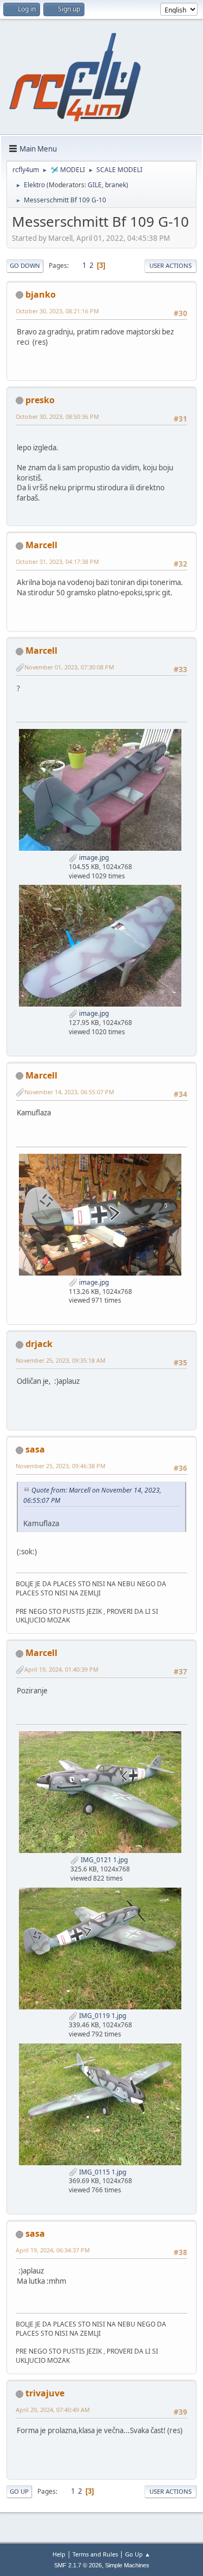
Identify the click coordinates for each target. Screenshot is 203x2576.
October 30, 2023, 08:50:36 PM (57, 416)
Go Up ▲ (138, 2554)
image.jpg (93, 857)
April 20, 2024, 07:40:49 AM (53, 2410)
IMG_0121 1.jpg (103, 1860)
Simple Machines (127, 2565)
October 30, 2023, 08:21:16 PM (57, 311)
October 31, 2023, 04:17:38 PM (57, 561)
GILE (95, 185)
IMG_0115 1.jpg (102, 2172)
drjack (39, 1344)
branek (116, 185)
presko (40, 400)
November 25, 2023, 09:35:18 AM (61, 1360)
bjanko (41, 294)
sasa (35, 1449)
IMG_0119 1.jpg (102, 2016)
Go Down (25, 265)
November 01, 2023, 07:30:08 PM (69, 667)
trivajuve (45, 2393)
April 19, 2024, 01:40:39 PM (61, 1669)
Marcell (41, 545)
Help (59, 2554)
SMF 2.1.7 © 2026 (78, 2565)
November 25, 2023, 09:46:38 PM (61, 1466)
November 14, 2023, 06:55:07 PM (69, 1092)
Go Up (19, 2491)
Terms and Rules (95, 2554)
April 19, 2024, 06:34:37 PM (53, 2250)
